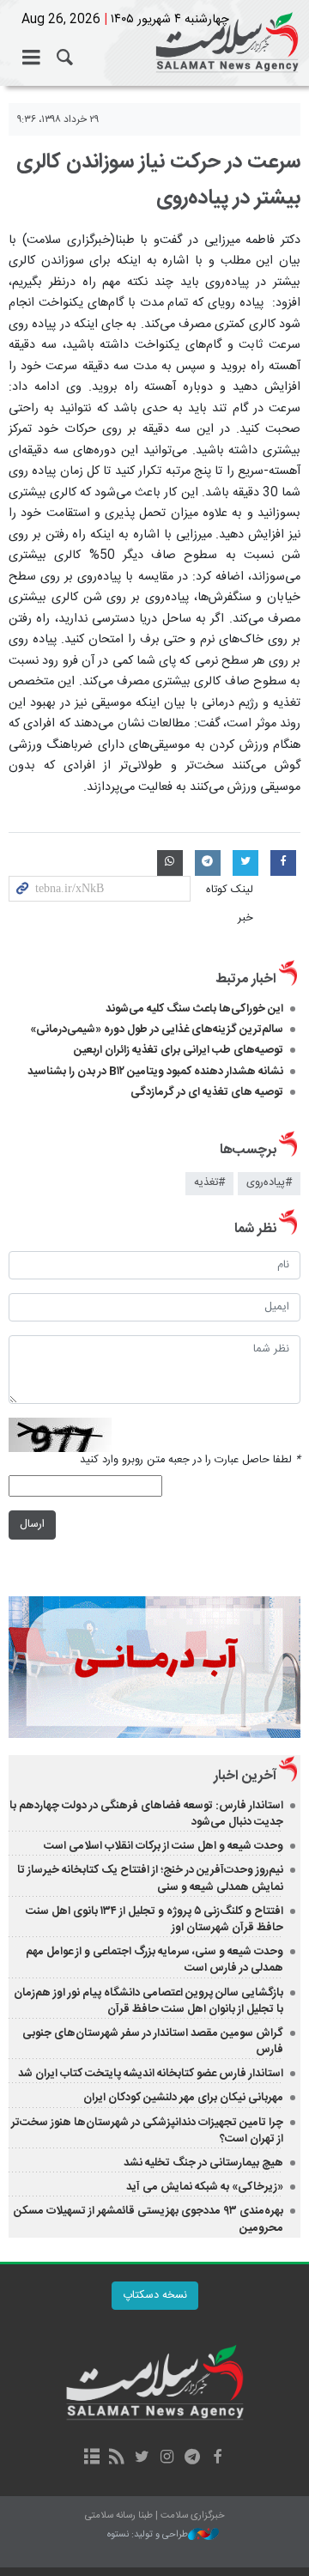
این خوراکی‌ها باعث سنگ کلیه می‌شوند (194, 1009)
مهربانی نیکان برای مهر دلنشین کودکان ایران (183, 2098)
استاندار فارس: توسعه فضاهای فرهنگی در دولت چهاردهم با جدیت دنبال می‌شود (146, 1814)
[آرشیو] (91, 2458)
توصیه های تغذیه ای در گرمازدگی (207, 1092)
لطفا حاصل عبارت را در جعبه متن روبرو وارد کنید (190, 1460)
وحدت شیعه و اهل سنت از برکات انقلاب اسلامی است (164, 1846)
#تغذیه (209, 1183)
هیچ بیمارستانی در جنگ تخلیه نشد (203, 2163)
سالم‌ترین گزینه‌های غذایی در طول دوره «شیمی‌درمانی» (157, 1030)
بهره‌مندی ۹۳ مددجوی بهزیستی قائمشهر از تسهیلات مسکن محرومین (148, 2219)
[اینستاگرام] (167, 2458)
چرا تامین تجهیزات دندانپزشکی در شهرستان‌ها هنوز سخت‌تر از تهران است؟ (147, 2131)
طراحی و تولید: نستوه (148, 2535)
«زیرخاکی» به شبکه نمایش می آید (205, 2187)
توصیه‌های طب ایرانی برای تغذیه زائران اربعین (179, 1050)
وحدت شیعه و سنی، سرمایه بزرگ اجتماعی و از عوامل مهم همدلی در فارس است (154, 1960)
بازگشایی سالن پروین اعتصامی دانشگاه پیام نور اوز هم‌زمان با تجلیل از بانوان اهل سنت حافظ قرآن (148, 2001)
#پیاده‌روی (269, 1183)
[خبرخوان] (117, 2458)
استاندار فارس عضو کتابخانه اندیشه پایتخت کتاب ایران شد (151, 2074)
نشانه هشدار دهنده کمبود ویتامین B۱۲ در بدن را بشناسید (155, 1072)
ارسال (32, 1525)
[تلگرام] (192, 2458)
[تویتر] (142, 2458)
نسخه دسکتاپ (155, 2296)
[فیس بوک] (217, 2458)
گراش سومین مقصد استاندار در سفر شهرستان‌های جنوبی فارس (153, 2041)
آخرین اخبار (245, 1776)
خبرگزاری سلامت (154, 43)
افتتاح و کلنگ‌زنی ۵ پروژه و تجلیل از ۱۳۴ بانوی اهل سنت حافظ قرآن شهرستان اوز (154, 1920)
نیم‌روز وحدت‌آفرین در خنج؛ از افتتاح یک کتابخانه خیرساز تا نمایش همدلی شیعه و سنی (150, 1878)
